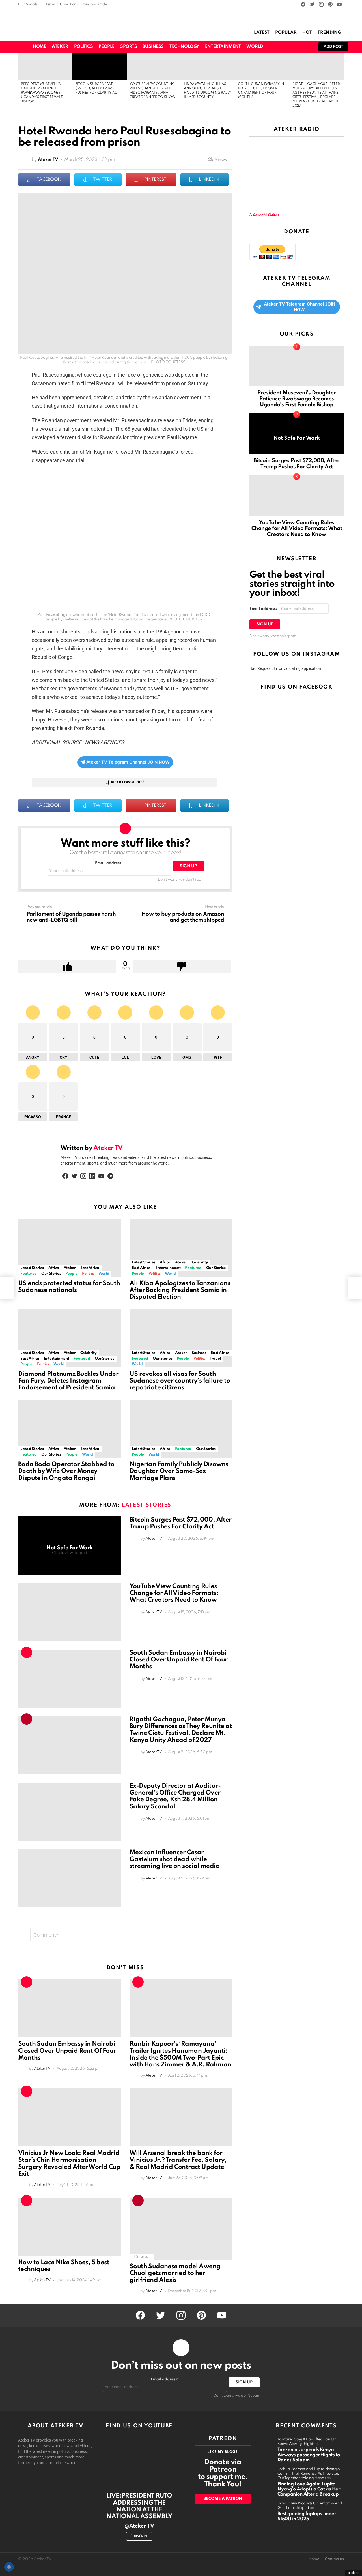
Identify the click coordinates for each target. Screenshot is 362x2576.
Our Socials (28, 4)
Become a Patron (223, 2499)
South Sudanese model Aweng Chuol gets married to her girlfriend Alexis (175, 2273)
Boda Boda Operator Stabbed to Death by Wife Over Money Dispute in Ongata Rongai (66, 1471)
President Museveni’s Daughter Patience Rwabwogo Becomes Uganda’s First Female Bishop (42, 93)
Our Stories (51, 1274)
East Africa (90, 1268)
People (106, 47)
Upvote (67, 966)
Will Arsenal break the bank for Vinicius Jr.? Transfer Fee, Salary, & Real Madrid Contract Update (178, 2160)
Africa (54, 1268)
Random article (94, 4)
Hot (307, 33)
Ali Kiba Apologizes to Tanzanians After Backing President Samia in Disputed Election (180, 1290)
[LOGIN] (307, 47)
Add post (333, 47)
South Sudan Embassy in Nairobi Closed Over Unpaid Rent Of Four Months (178, 1660)
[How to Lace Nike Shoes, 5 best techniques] (70, 2227)
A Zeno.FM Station (264, 215)
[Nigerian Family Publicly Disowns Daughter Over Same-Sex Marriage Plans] (181, 1429)
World (255, 47)
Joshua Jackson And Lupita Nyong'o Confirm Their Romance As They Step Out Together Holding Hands (309, 2474)
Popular (286, 33)
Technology (184, 47)
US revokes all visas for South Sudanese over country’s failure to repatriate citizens (180, 1381)
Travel (215, 1359)
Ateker (60, 47)
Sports (129, 47)
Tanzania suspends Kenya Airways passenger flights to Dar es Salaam (309, 2455)
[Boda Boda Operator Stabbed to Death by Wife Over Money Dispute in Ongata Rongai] (70, 1429)
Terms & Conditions (62, 4)
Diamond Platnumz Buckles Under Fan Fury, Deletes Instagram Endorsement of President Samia (68, 1381)
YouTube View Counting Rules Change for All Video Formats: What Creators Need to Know (174, 1593)
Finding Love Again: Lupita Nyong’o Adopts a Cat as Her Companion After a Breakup (309, 2489)
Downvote (182, 966)
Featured (29, 1274)
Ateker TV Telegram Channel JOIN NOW (128, 762)
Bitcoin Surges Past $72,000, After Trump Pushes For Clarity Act (97, 88)
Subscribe (139, 2536)
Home (39, 47)
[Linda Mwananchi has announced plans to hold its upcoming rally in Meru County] (208, 66)
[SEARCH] (287, 47)
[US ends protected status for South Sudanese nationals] (70, 1248)
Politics (84, 47)
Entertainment (223, 47)
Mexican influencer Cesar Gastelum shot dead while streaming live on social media (175, 1859)
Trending (329, 33)
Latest (262, 33)
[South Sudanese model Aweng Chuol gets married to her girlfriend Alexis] (181, 2229)
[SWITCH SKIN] (277, 47)
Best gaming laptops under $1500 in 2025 (307, 2516)
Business (153, 47)
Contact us (334, 2559)
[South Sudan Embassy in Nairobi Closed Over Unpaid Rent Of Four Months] (262, 66)
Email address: (109, 863)
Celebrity (200, 1262)
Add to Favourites (127, 782)
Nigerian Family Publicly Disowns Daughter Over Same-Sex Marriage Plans (179, 1471)
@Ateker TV (139, 2526)
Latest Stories (32, 1268)
